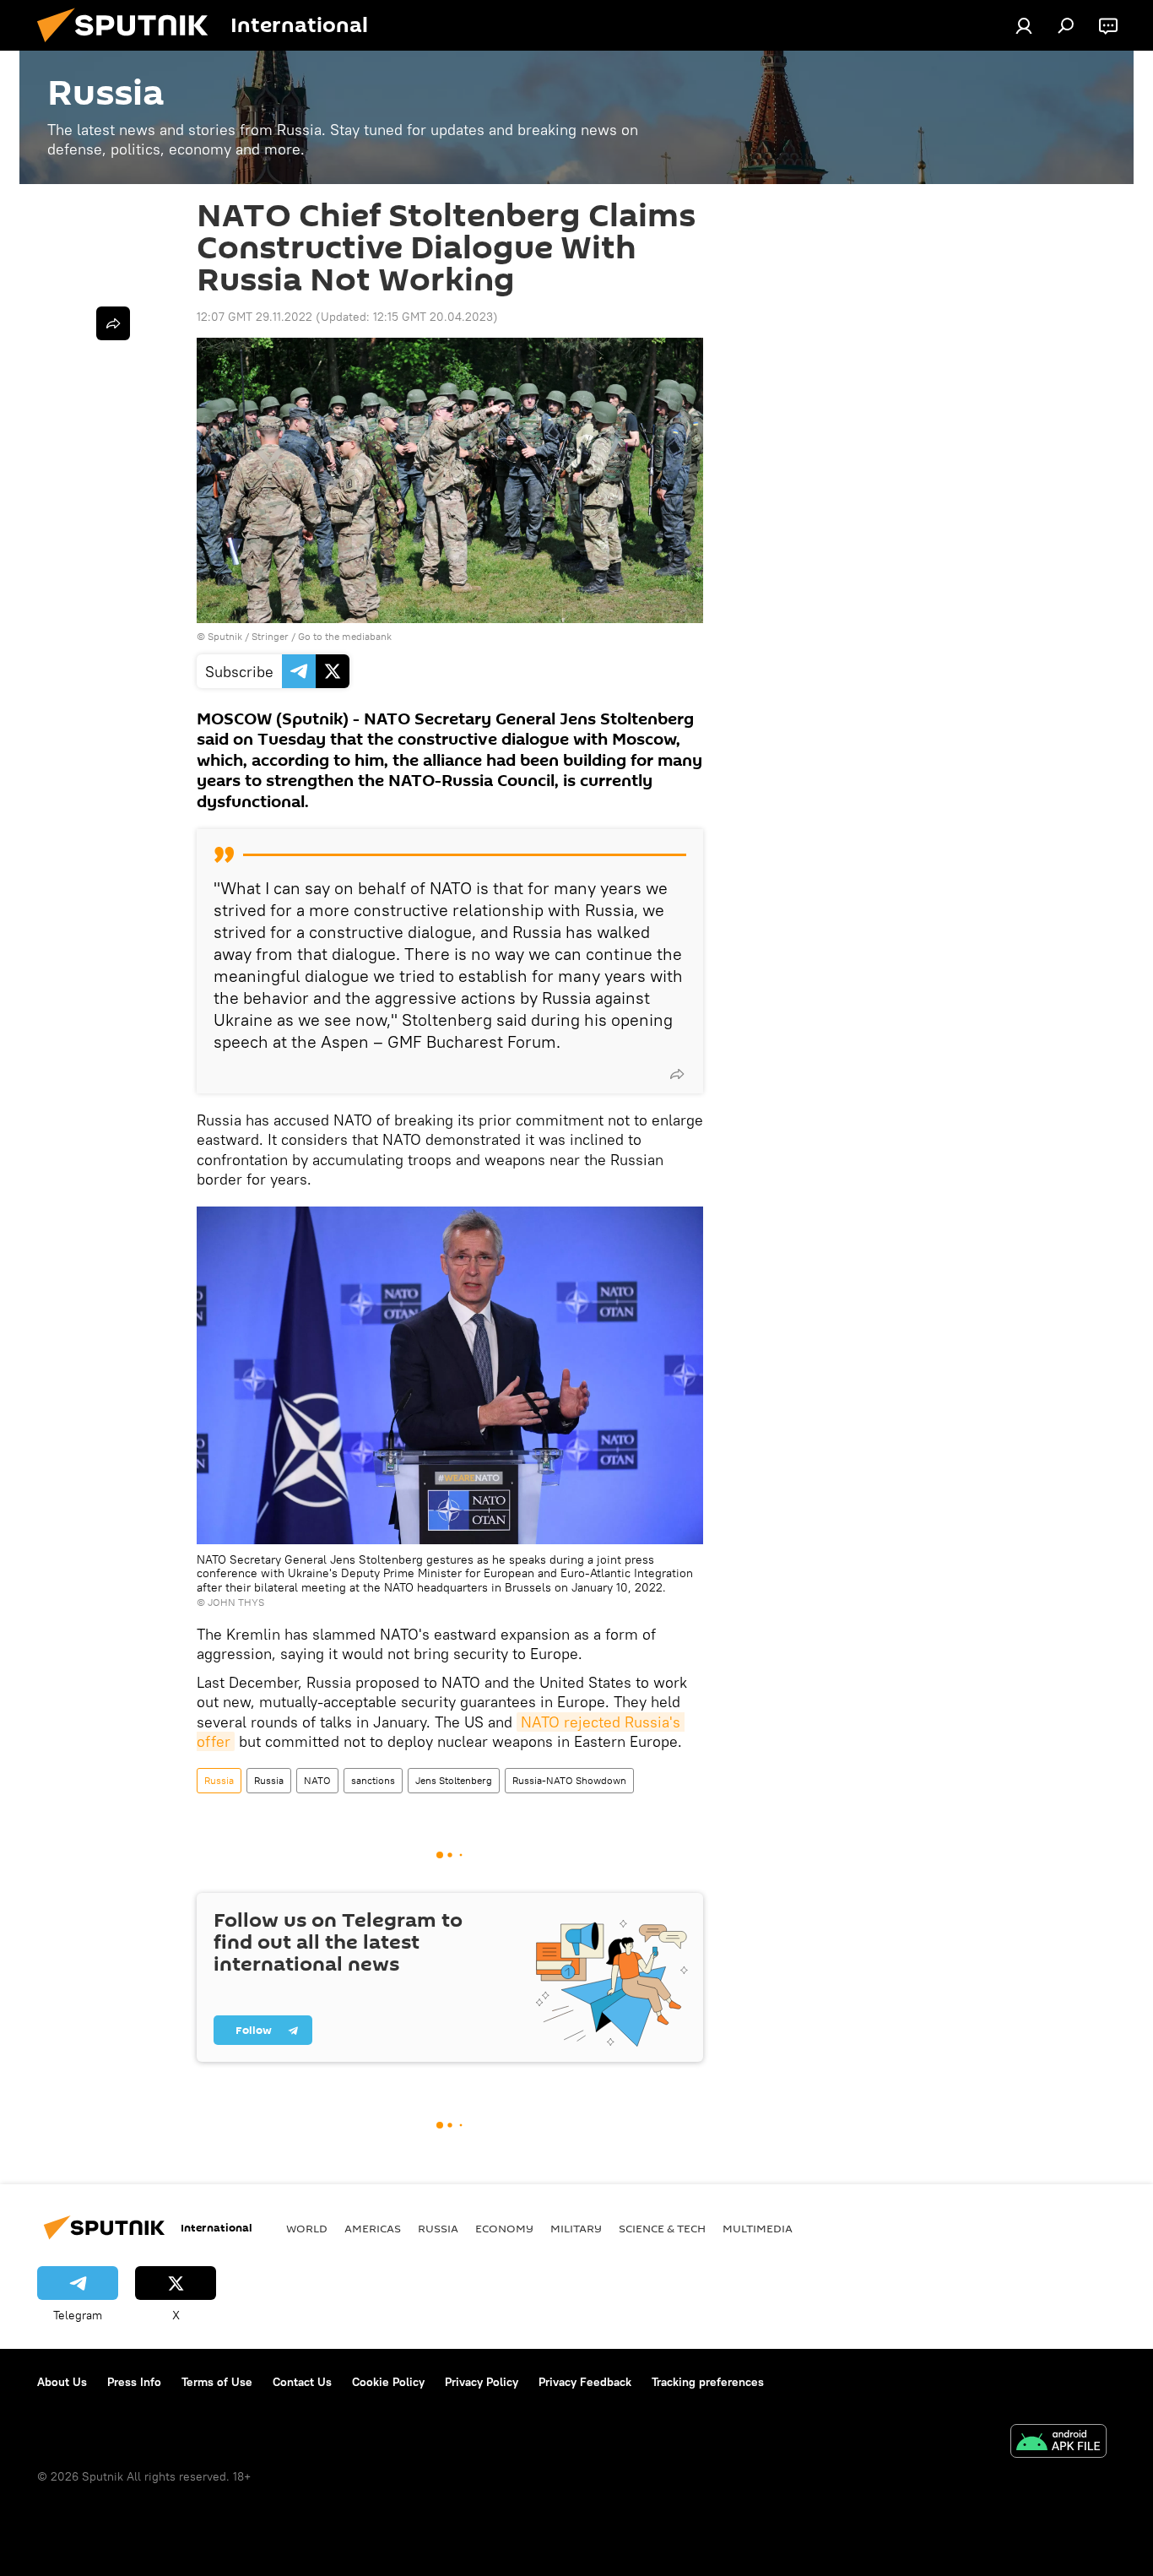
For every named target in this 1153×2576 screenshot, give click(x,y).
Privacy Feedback (585, 2382)
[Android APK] (1058, 2443)
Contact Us (302, 2382)
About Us (62, 2382)
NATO (317, 1780)
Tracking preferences (708, 2382)
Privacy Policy (482, 2382)
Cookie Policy (388, 2382)
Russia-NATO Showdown (569, 1780)
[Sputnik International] (129, 46)
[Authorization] (1024, 25)
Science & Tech (662, 2228)
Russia (219, 1780)
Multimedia (758, 2228)
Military (576, 2228)
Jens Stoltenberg (454, 1780)
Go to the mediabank (345, 636)
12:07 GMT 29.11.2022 (254, 317)
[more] (677, 1074)
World (307, 2228)
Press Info (134, 2382)
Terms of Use (217, 2382)
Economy (504, 2228)
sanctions (373, 1780)
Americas (373, 2228)
